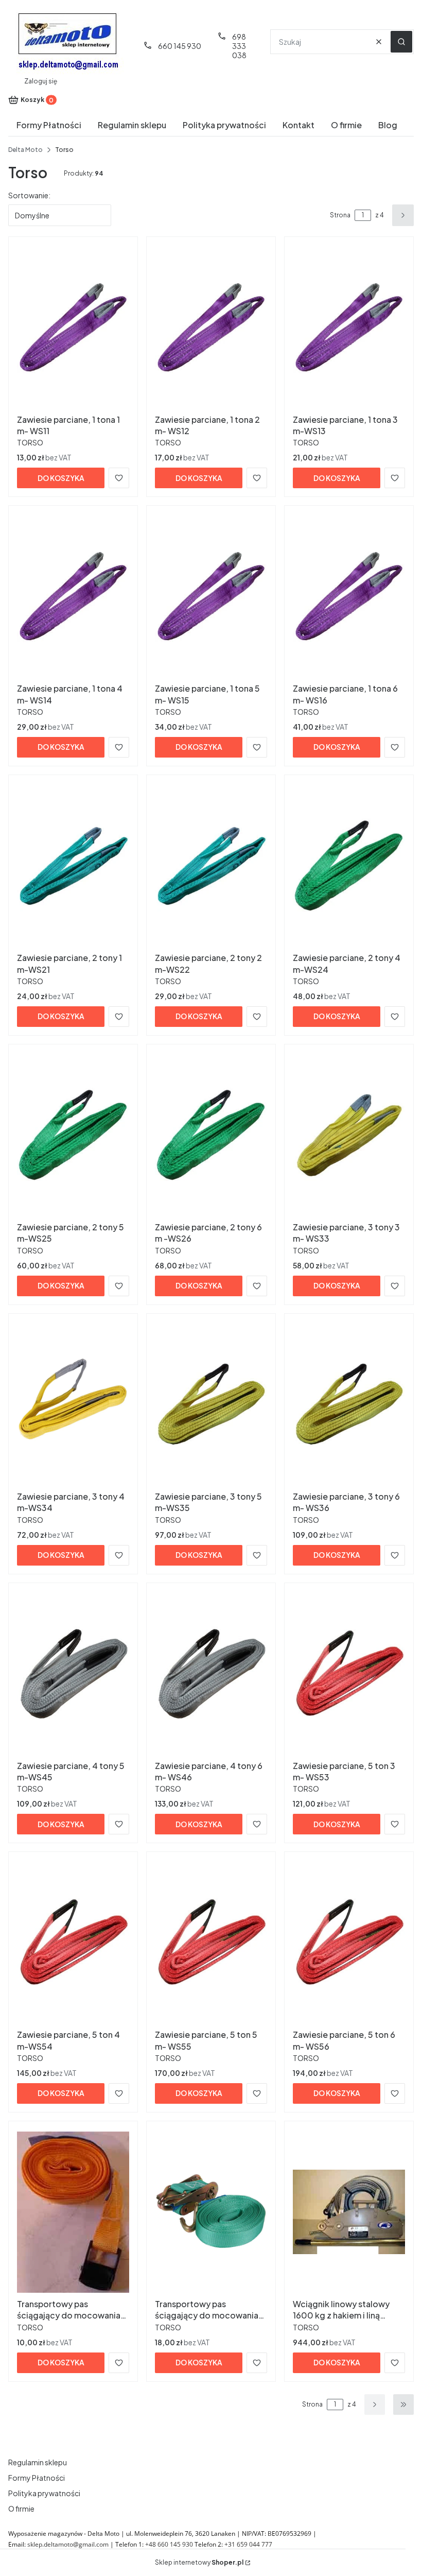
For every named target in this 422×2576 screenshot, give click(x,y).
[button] (401, 42)
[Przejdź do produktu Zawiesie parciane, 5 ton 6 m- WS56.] (349, 1943)
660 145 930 (180, 46)
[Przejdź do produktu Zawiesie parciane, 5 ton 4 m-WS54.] (73, 1943)
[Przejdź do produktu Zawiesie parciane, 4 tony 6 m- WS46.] (211, 1674)
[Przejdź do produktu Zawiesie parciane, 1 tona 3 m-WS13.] (349, 328)
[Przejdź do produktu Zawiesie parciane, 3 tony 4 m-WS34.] (73, 1404)
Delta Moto (25, 150)
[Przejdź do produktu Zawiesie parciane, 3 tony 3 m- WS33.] (349, 1135)
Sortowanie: (29, 195)
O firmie (21, 2509)
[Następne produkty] (375, 2405)
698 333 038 (239, 46)
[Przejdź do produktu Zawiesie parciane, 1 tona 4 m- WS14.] (73, 596)
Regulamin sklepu (38, 2462)
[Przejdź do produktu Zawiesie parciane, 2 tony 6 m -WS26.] (211, 1135)
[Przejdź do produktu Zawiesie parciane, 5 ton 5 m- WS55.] (211, 1943)
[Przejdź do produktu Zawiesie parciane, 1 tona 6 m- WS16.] (349, 596)
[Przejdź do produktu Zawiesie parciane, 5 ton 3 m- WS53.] (349, 1674)
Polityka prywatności (44, 2493)
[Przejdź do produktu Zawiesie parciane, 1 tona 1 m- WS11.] (73, 328)
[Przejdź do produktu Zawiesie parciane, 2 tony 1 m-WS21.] (73, 866)
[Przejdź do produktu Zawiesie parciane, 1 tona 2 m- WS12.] (211, 328)
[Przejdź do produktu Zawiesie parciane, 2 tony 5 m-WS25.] (73, 1135)
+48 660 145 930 (169, 2544)
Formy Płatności (37, 2478)
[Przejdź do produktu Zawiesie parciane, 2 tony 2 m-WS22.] (211, 866)
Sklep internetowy (199, 2562)
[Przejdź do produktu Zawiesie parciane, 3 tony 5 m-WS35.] (211, 1404)
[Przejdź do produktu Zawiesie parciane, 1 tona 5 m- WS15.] (211, 596)
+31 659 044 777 (248, 2544)
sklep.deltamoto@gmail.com (68, 2544)
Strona (340, 215)
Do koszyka (61, 478)
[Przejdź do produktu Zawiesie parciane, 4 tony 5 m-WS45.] (73, 1674)
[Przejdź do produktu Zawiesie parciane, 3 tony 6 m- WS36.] (349, 1404)
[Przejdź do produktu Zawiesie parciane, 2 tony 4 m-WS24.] (349, 866)
